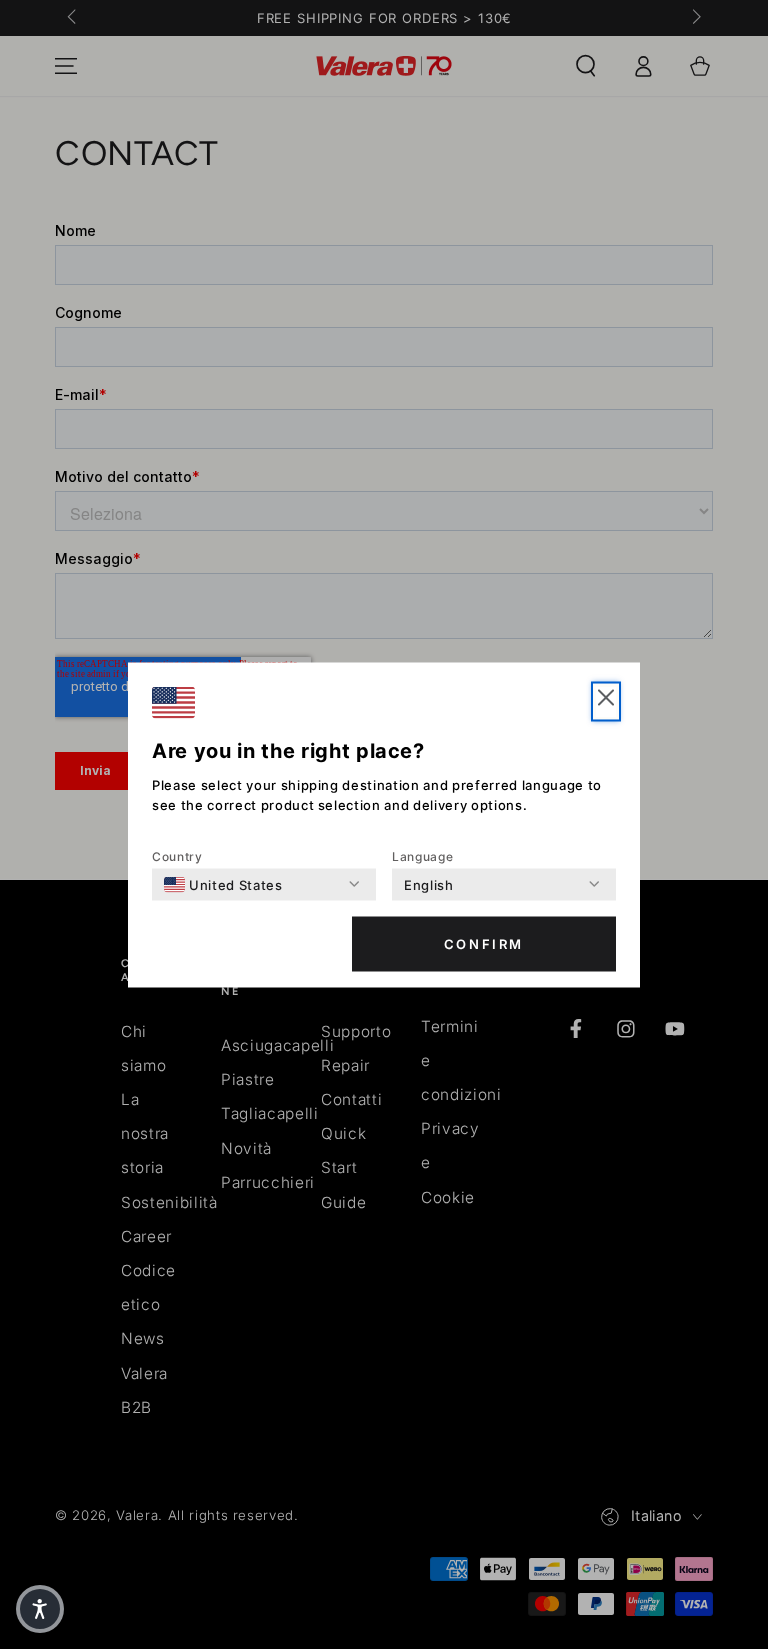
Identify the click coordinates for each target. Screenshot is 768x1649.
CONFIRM (484, 944)
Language (422, 855)
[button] (606, 701)
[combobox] (223, 884)
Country (177, 855)
